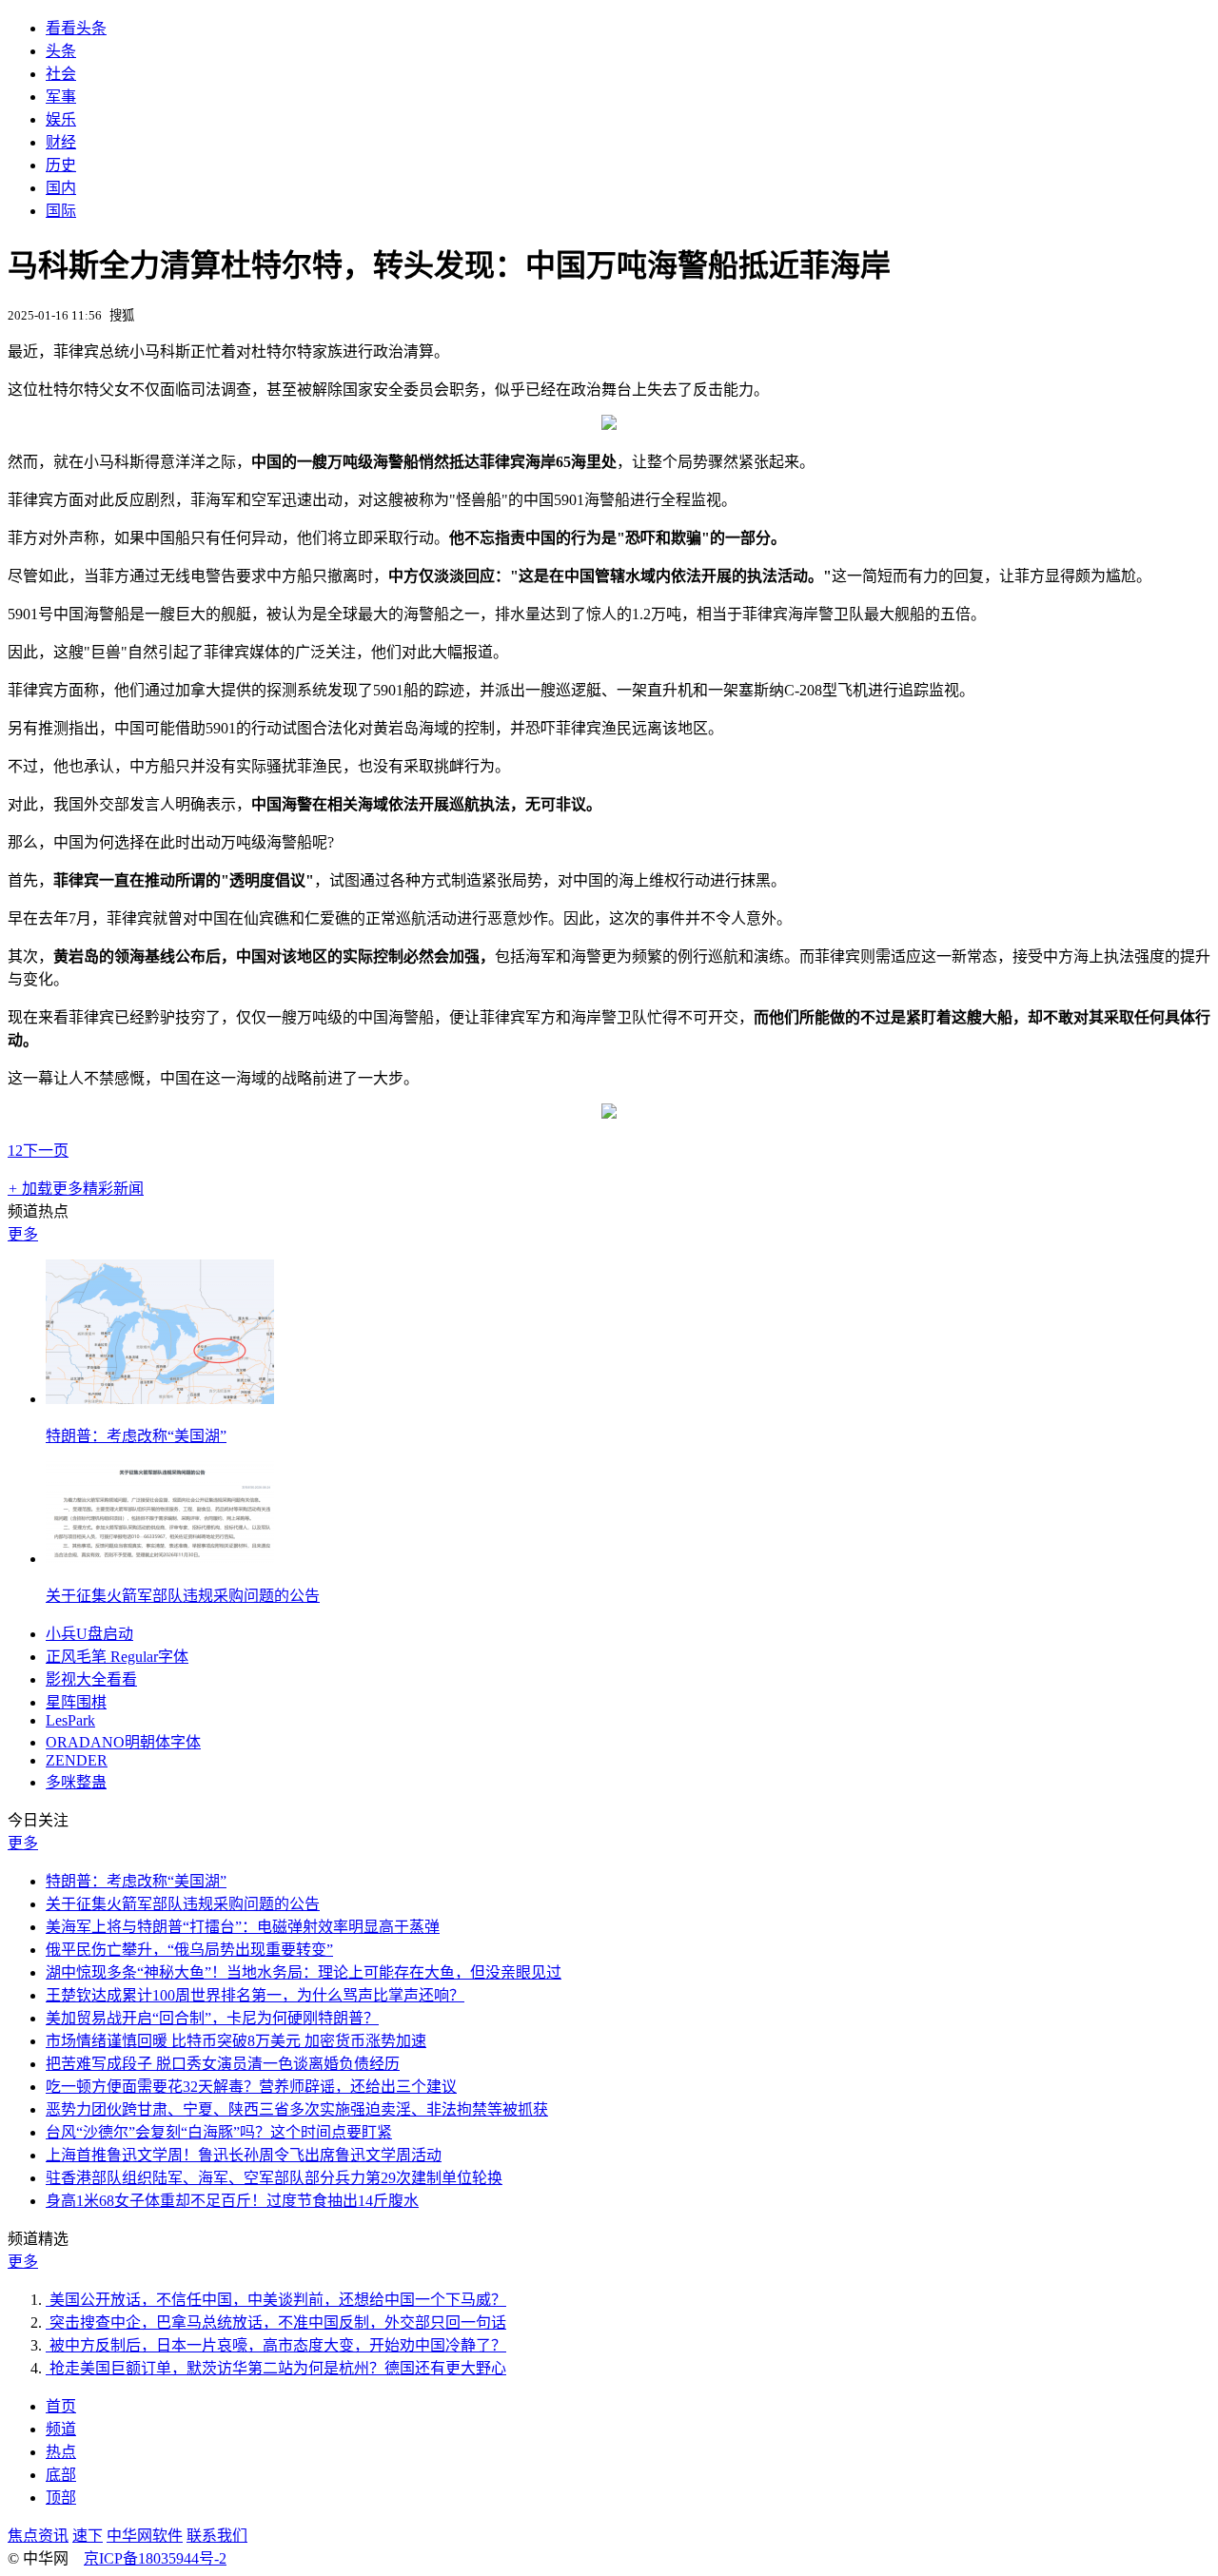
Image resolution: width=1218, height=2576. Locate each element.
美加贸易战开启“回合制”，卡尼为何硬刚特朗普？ (212, 2018)
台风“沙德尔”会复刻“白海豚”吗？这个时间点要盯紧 (219, 2132)
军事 (61, 97)
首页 (61, 2406)
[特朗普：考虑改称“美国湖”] (160, 1399)
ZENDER (77, 1760)
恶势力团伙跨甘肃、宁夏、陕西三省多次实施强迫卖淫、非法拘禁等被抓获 (297, 2109)
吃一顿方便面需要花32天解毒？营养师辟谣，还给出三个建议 (251, 2087)
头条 (61, 51)
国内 (61, 188)
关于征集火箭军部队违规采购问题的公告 (183, 1596)
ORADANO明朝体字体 (123, 1742)
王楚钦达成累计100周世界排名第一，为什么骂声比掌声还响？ (255, 1995)
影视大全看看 (91, 1679)
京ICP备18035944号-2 (155, 2558)
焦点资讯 (38, 2536)
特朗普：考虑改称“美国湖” (136, 1436)
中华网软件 (145, 2536)
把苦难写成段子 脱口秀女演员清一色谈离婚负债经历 (223, 2064)
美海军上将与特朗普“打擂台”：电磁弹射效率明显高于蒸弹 (243, 1927)
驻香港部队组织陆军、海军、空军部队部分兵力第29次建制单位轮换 (274, 2178)
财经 (61, 142)
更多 (23, 1234)
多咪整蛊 (76, 1782)
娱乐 (61, 119)
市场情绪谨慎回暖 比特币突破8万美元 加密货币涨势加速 (236, 2041)
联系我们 (217, 2536)
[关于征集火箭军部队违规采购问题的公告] (160, 1559)
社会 (61, 74)
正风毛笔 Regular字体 (117, 1657)
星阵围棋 (76, 1702)
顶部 (61, 2498)
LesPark (70, 1720)
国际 (61, 211)
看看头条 (76, 28)
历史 (61, 165)
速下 (88, 2536)
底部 (61, 2475)
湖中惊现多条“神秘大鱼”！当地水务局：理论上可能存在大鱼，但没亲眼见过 (304, 1972)
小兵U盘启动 (89, 1634)
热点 (61, 2452)
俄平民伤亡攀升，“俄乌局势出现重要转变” (189, 1950)
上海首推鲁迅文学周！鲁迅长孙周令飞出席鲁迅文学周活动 (244, 2155)
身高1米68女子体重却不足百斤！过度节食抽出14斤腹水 (232, 2201)
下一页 (46, 1151)
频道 (61, 2429)
